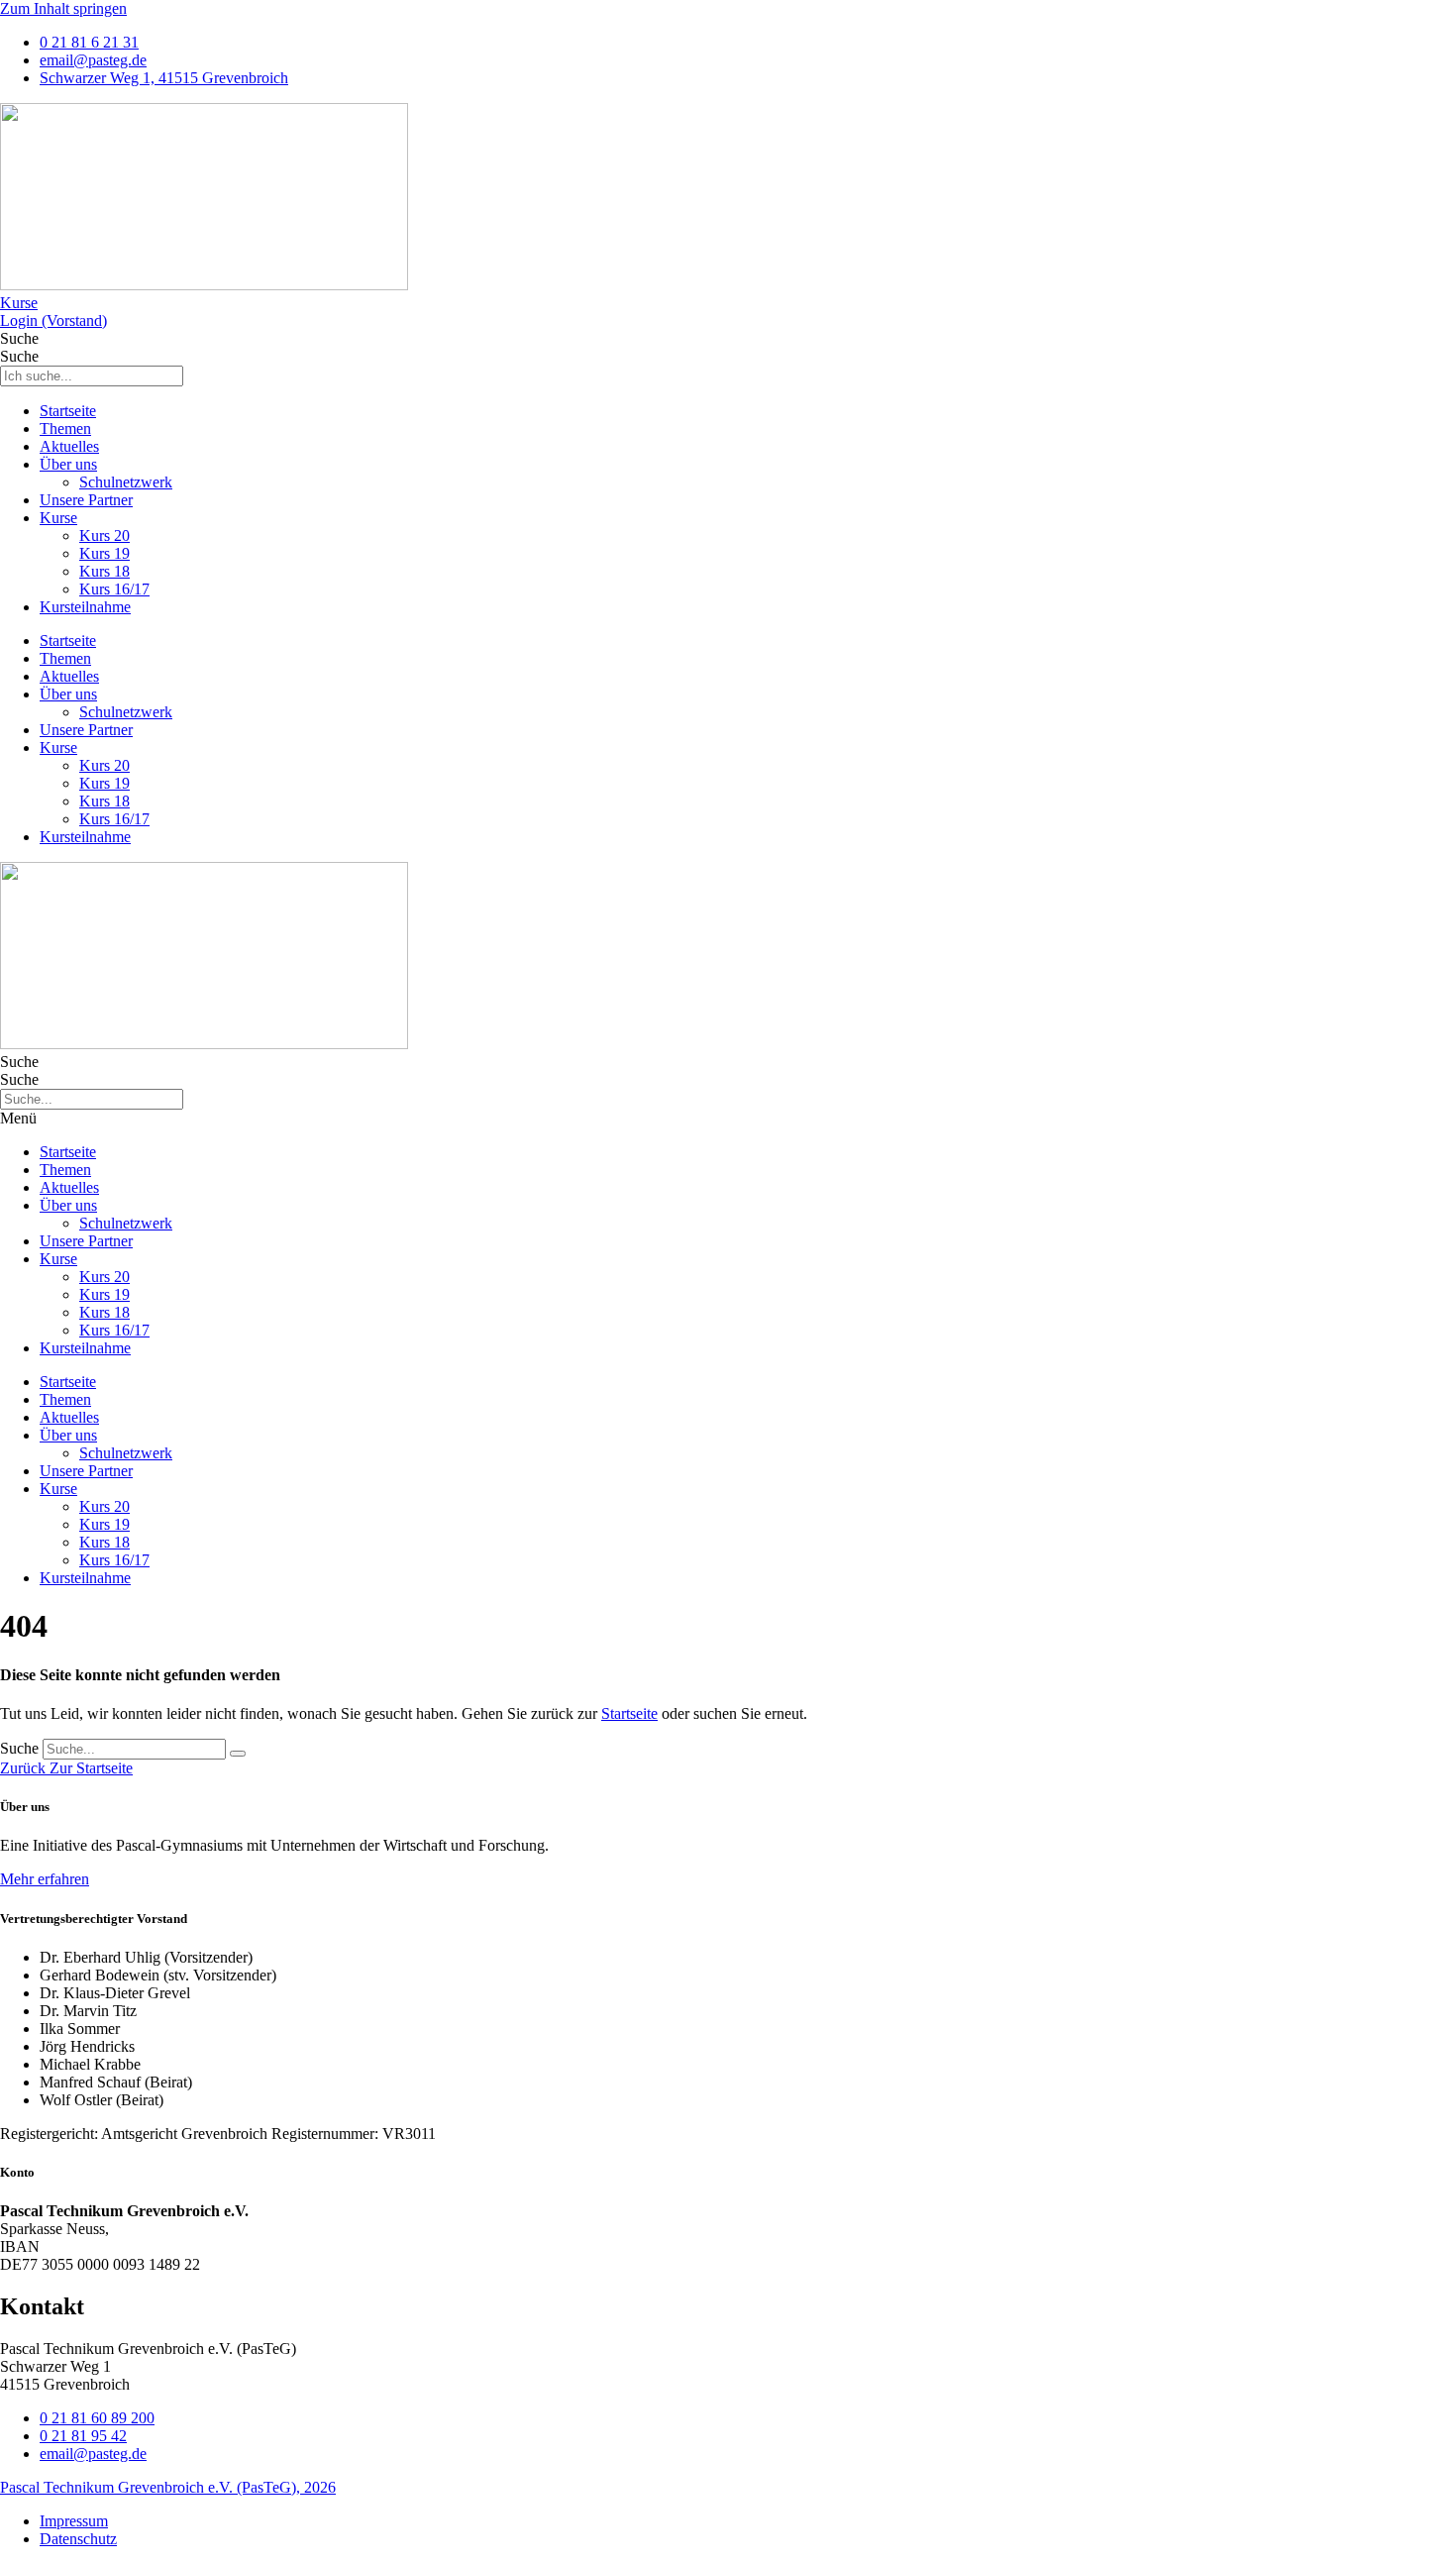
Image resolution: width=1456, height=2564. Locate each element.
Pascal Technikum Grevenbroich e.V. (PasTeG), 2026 (168, 2487)
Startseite (68, 411)
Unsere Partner (86, 500)
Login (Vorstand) (53, 320)
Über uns (68, 464)
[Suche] (238, 1754)
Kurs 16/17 (114, 589)
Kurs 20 (104, 535)
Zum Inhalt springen (63, 8)
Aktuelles (69, 446)
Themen (65, 428)
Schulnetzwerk (126, 482)
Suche (19, 338)
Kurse (19, 303)
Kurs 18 (104, 571)
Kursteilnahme (85, 607)
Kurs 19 (104, 553)
